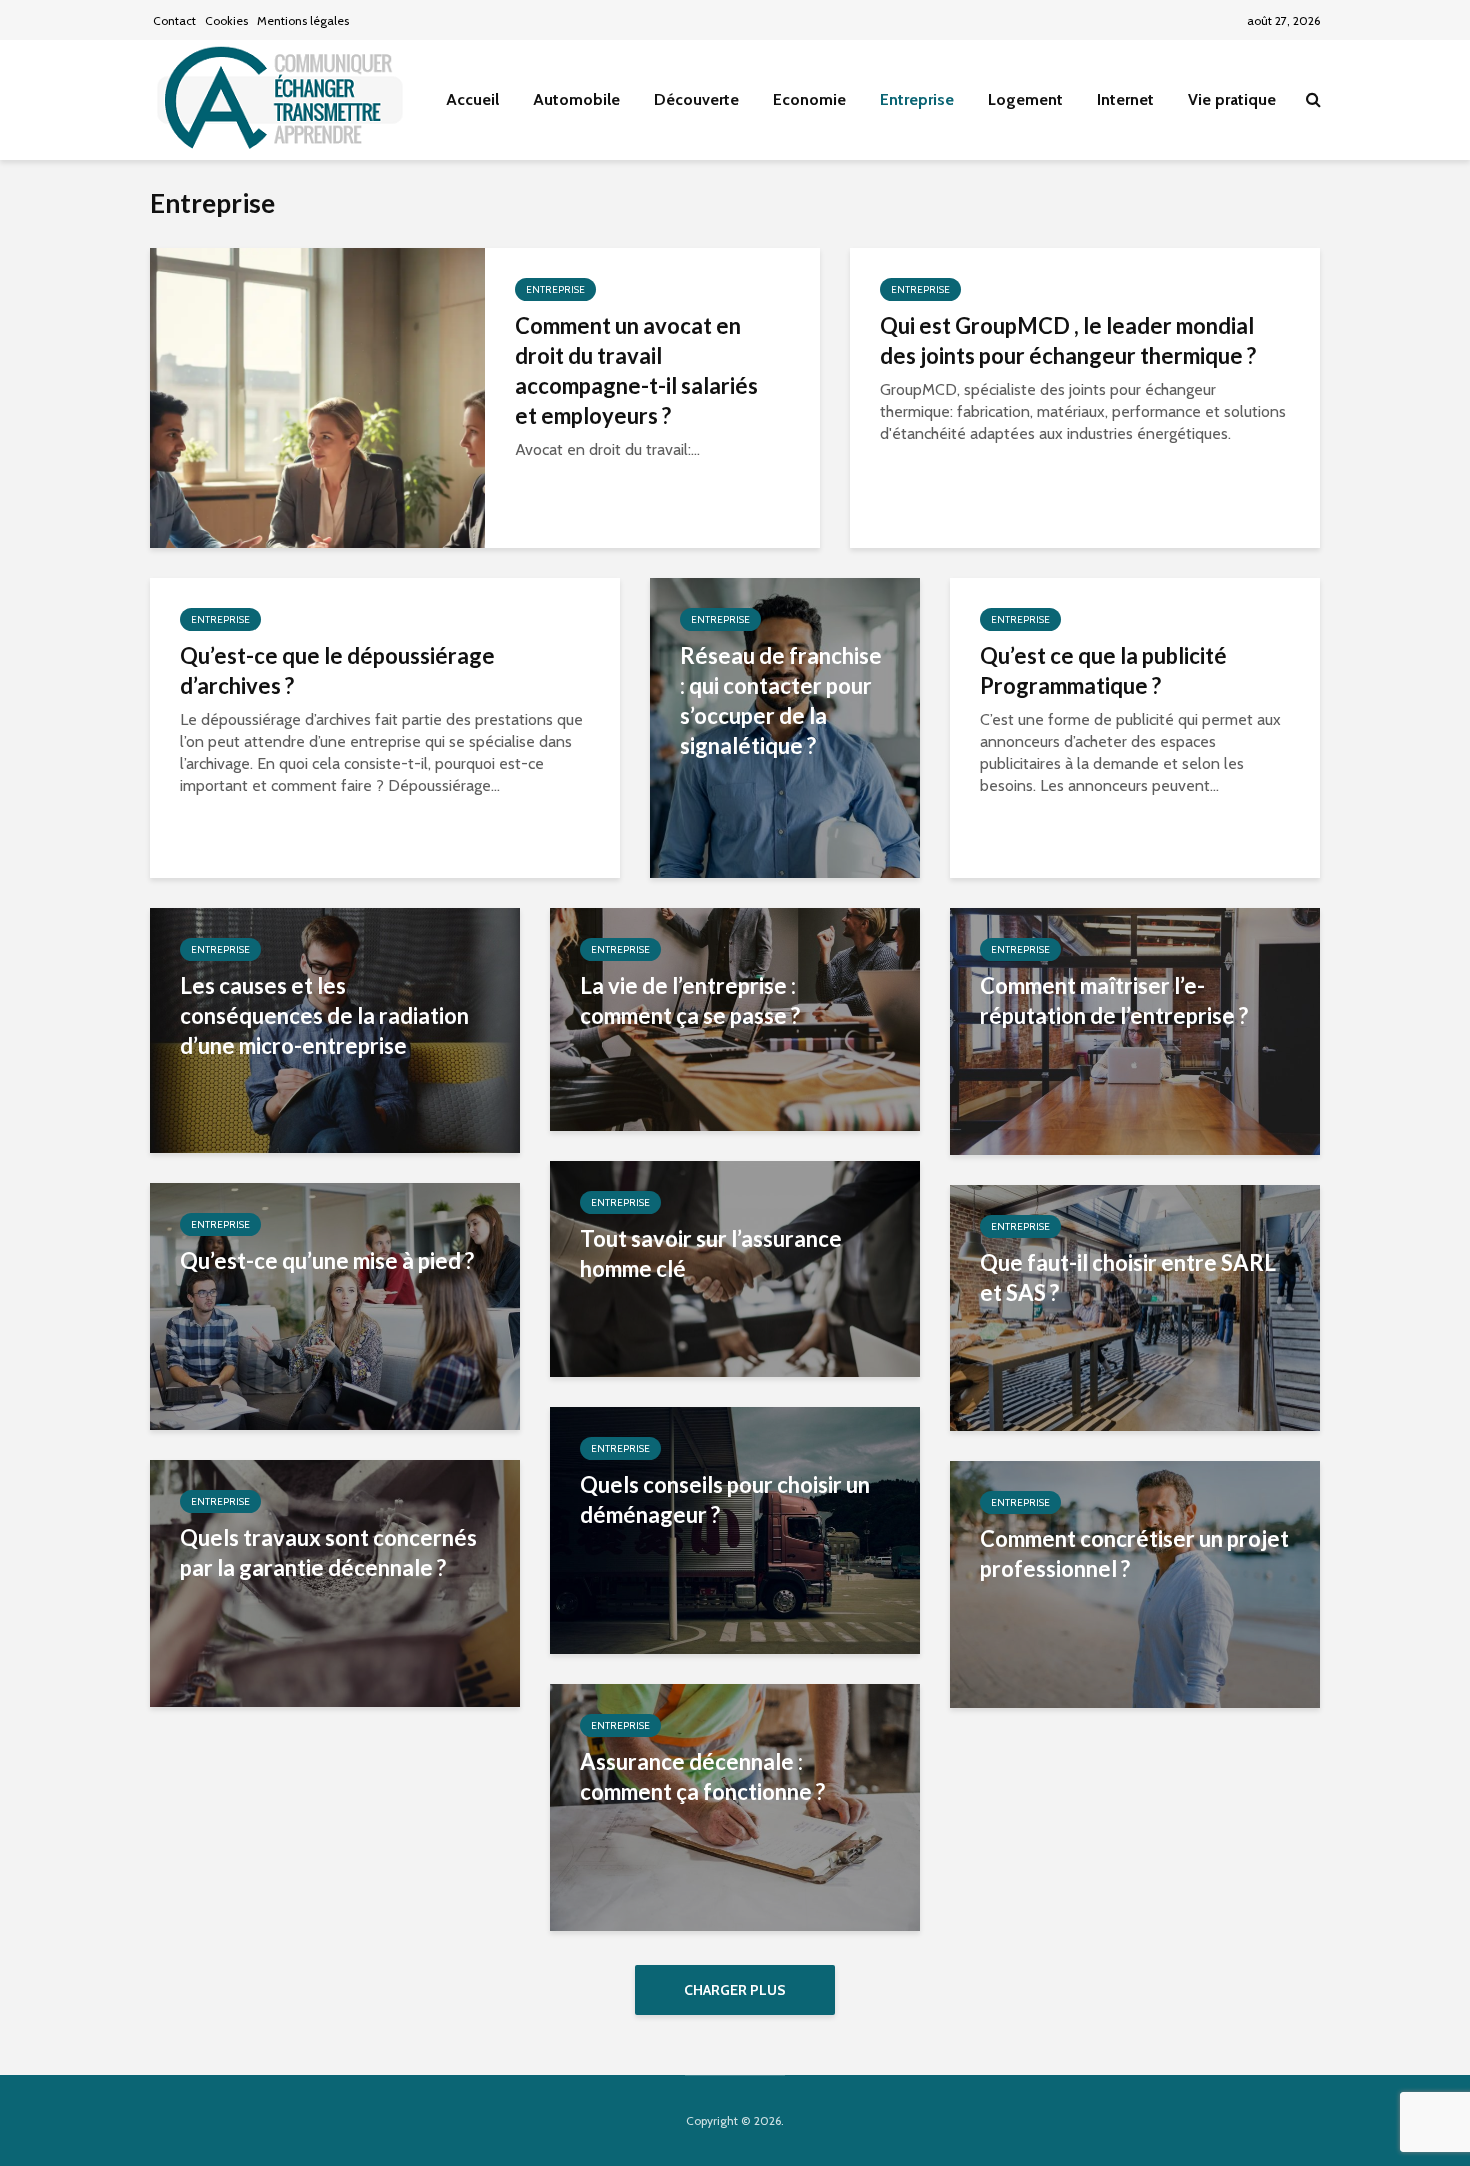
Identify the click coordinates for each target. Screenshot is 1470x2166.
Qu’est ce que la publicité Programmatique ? (1103, 670)
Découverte (696, 99)
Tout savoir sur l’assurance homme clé (711, 1253)
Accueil (472, 99)
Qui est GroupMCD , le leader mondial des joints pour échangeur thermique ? (1068, 340)
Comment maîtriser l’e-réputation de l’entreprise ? (1114, 1000)
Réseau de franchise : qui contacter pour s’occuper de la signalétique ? (781, 700)
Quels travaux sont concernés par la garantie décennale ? (328, 1552)
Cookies (226, 20)
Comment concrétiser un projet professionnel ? (1134, 1553)
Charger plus (735, 1990)
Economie (809, 99)
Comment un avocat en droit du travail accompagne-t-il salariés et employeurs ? (636, 370)
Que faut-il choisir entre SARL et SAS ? (1128, 1277)
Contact (174, 20)
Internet (1125, 99)
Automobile (576, 99)
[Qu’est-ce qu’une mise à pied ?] (335, 1304)
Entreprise (917, 99)
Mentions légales (303, 20)
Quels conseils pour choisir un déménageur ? (725, 1499)
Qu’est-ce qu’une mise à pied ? (327, 1260)
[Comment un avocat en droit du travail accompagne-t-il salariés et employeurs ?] (317, 396)
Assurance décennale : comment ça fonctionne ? (702, 1776)
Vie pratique (1232, 99)
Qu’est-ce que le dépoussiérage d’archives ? (337, 670)
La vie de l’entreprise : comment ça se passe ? (690, 1000)
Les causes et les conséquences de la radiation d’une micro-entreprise (324, 1015)
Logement (1025, 99)
